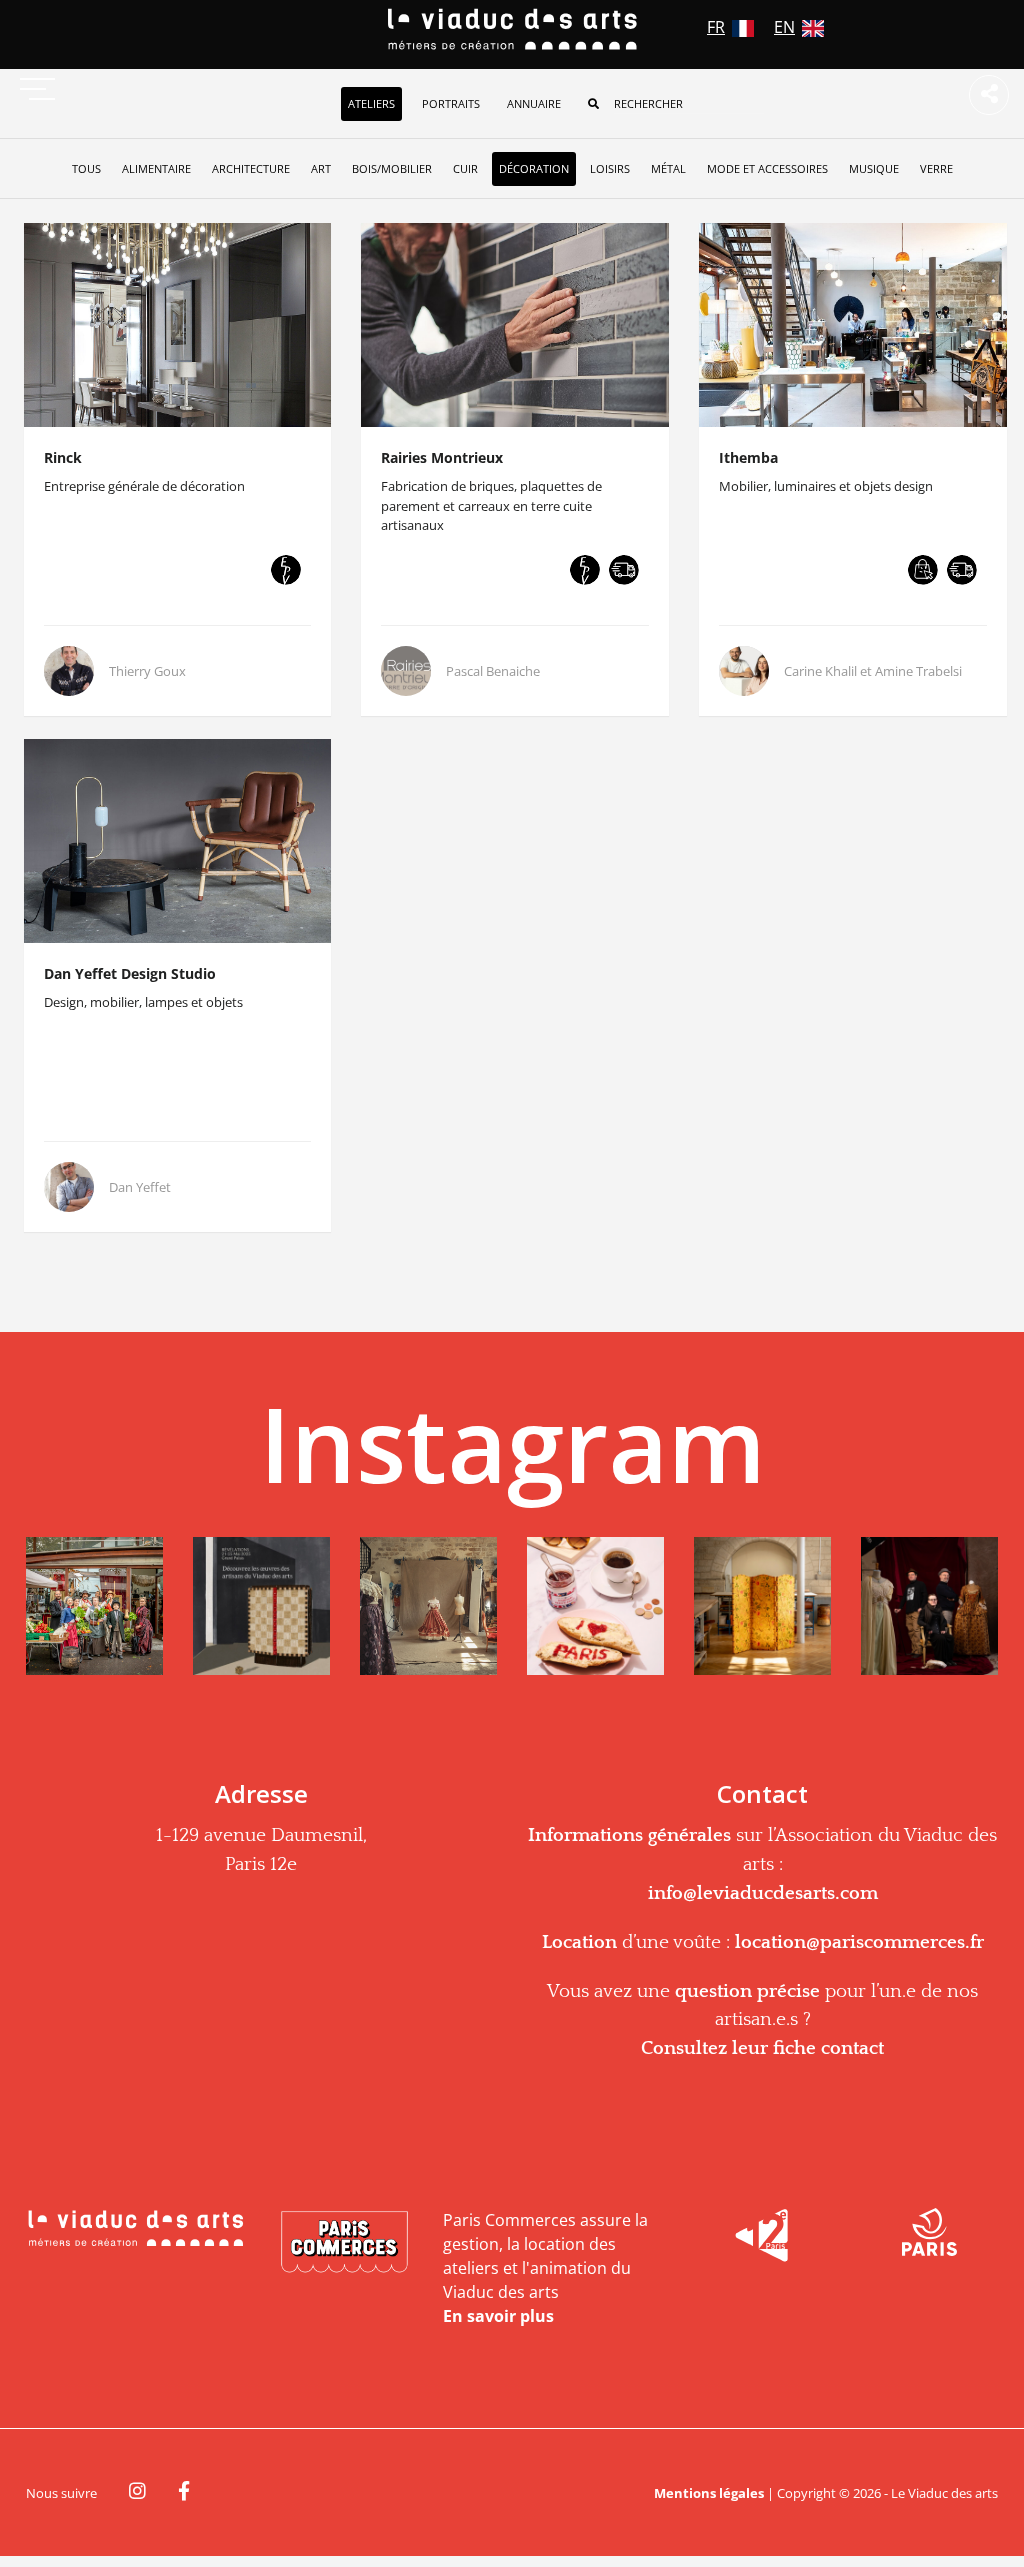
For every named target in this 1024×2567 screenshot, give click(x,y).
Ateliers (371, 103)
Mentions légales (709, 2493)
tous (86, 168)
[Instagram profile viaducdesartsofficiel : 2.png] (261, 1606)
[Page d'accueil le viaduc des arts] (512, 30)
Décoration (534, 168)
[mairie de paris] (929, 2229)
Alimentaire (156, 168)
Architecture (251, 168)
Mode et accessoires (767, 168)
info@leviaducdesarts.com (763, 1893)
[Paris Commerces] (344, 2243)
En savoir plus (498, 2316)
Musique (874, 168)
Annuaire (534, 103)
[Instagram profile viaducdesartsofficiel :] (94, 1606)
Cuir (465, 168)
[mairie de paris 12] (762, 2232)
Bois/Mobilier (392, 168)
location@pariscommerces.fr (859, 1942)
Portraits (451, 103)
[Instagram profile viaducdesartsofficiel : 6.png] (929, 1606)
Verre (936, 168)
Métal (668, 168)
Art (321, 168)
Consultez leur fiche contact (762, 2048)
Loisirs (610, 168)
